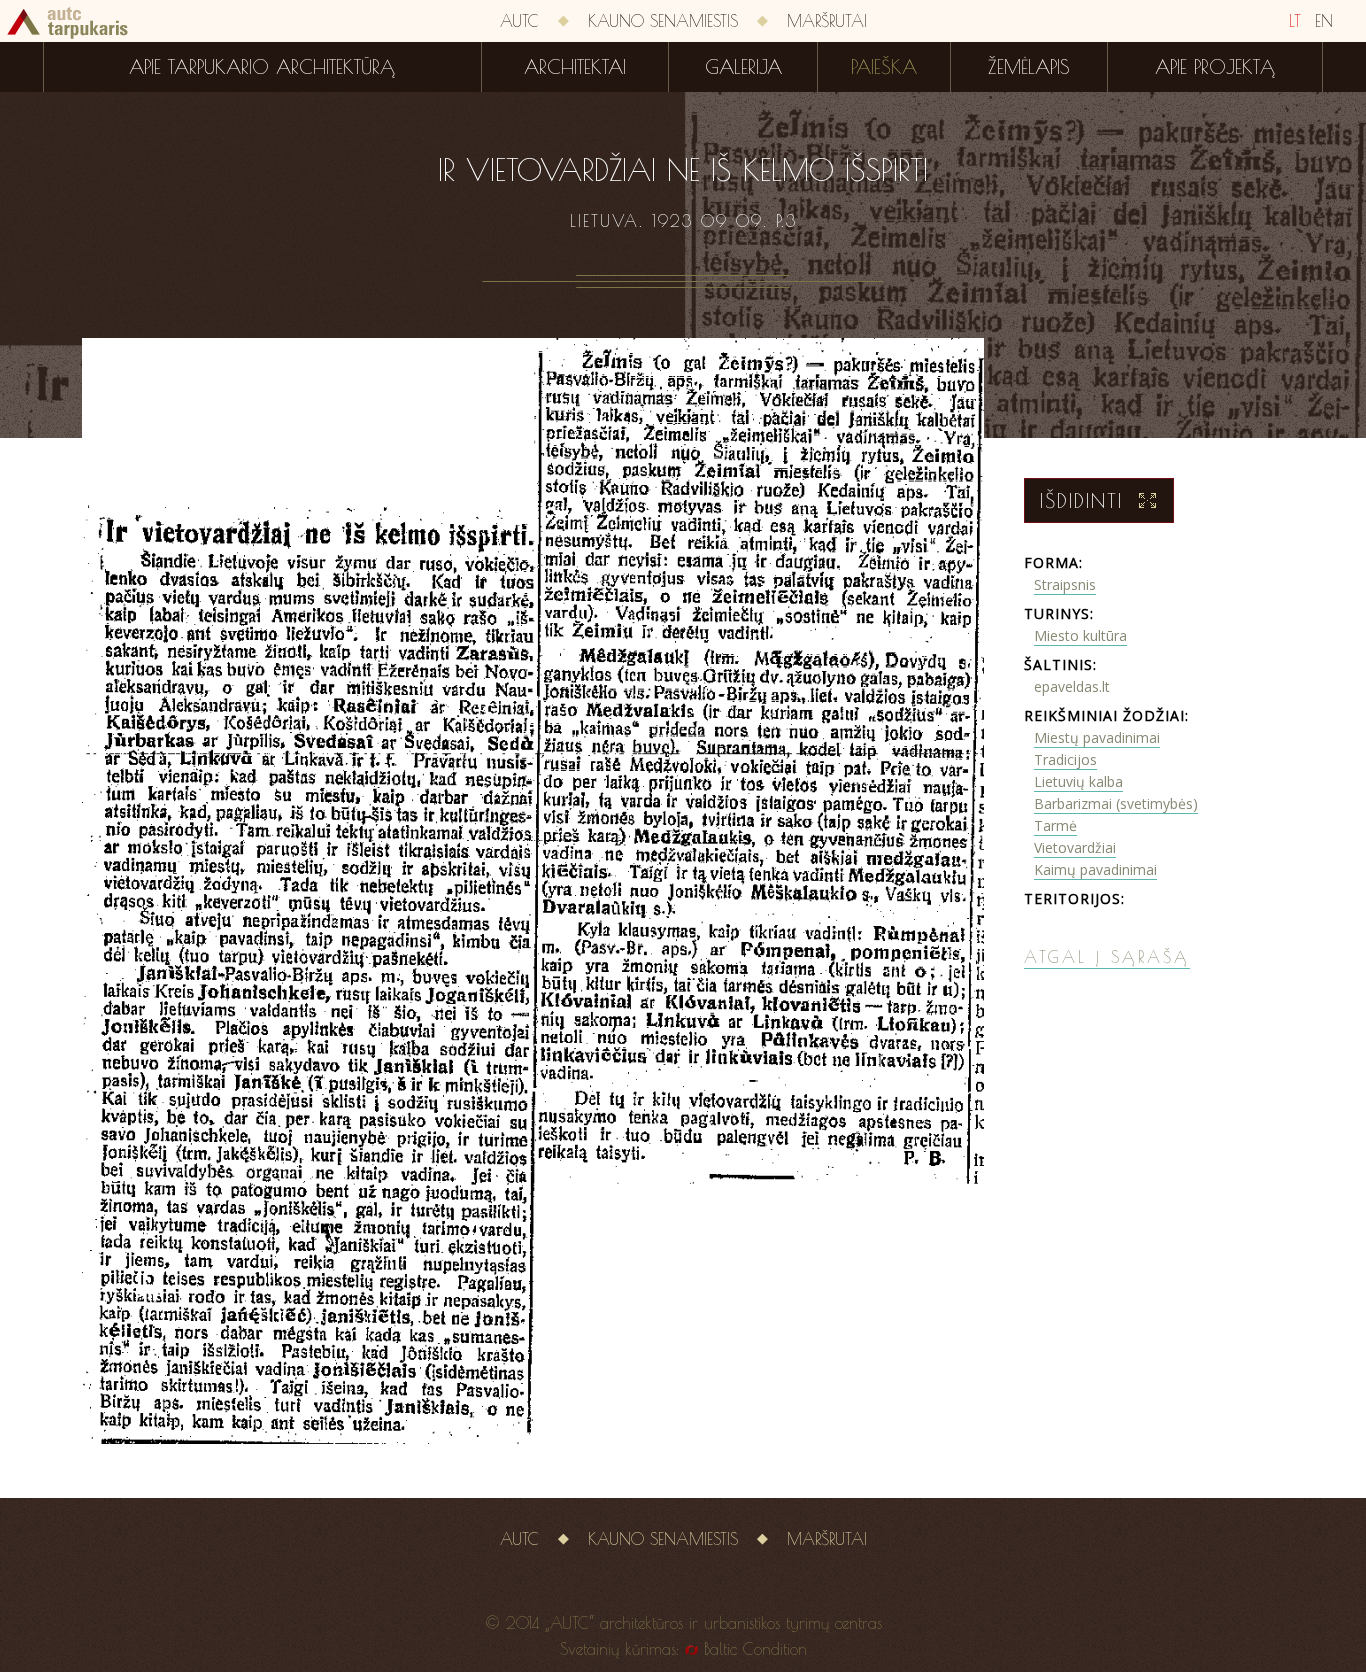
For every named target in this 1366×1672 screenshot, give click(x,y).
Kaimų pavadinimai (1095, 869)
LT (1295, 21)
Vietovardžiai (1075, 847)
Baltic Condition (755, 1649)
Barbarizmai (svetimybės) (1116, 803)
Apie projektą (1215, 67)
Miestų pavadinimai (1097, 737)
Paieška (884, 67)
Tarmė (1055, 825)
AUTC (519, 21)
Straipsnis (1065, 584)
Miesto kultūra (1080, 635)
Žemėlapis (1029, 67)
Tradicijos (1065, 759)
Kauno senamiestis (663, 21)
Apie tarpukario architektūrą (262, 67)
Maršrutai (827, 21)
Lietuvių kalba (1078, 781)
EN (1324, 21)
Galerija (743, 67)
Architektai (575, 67)
